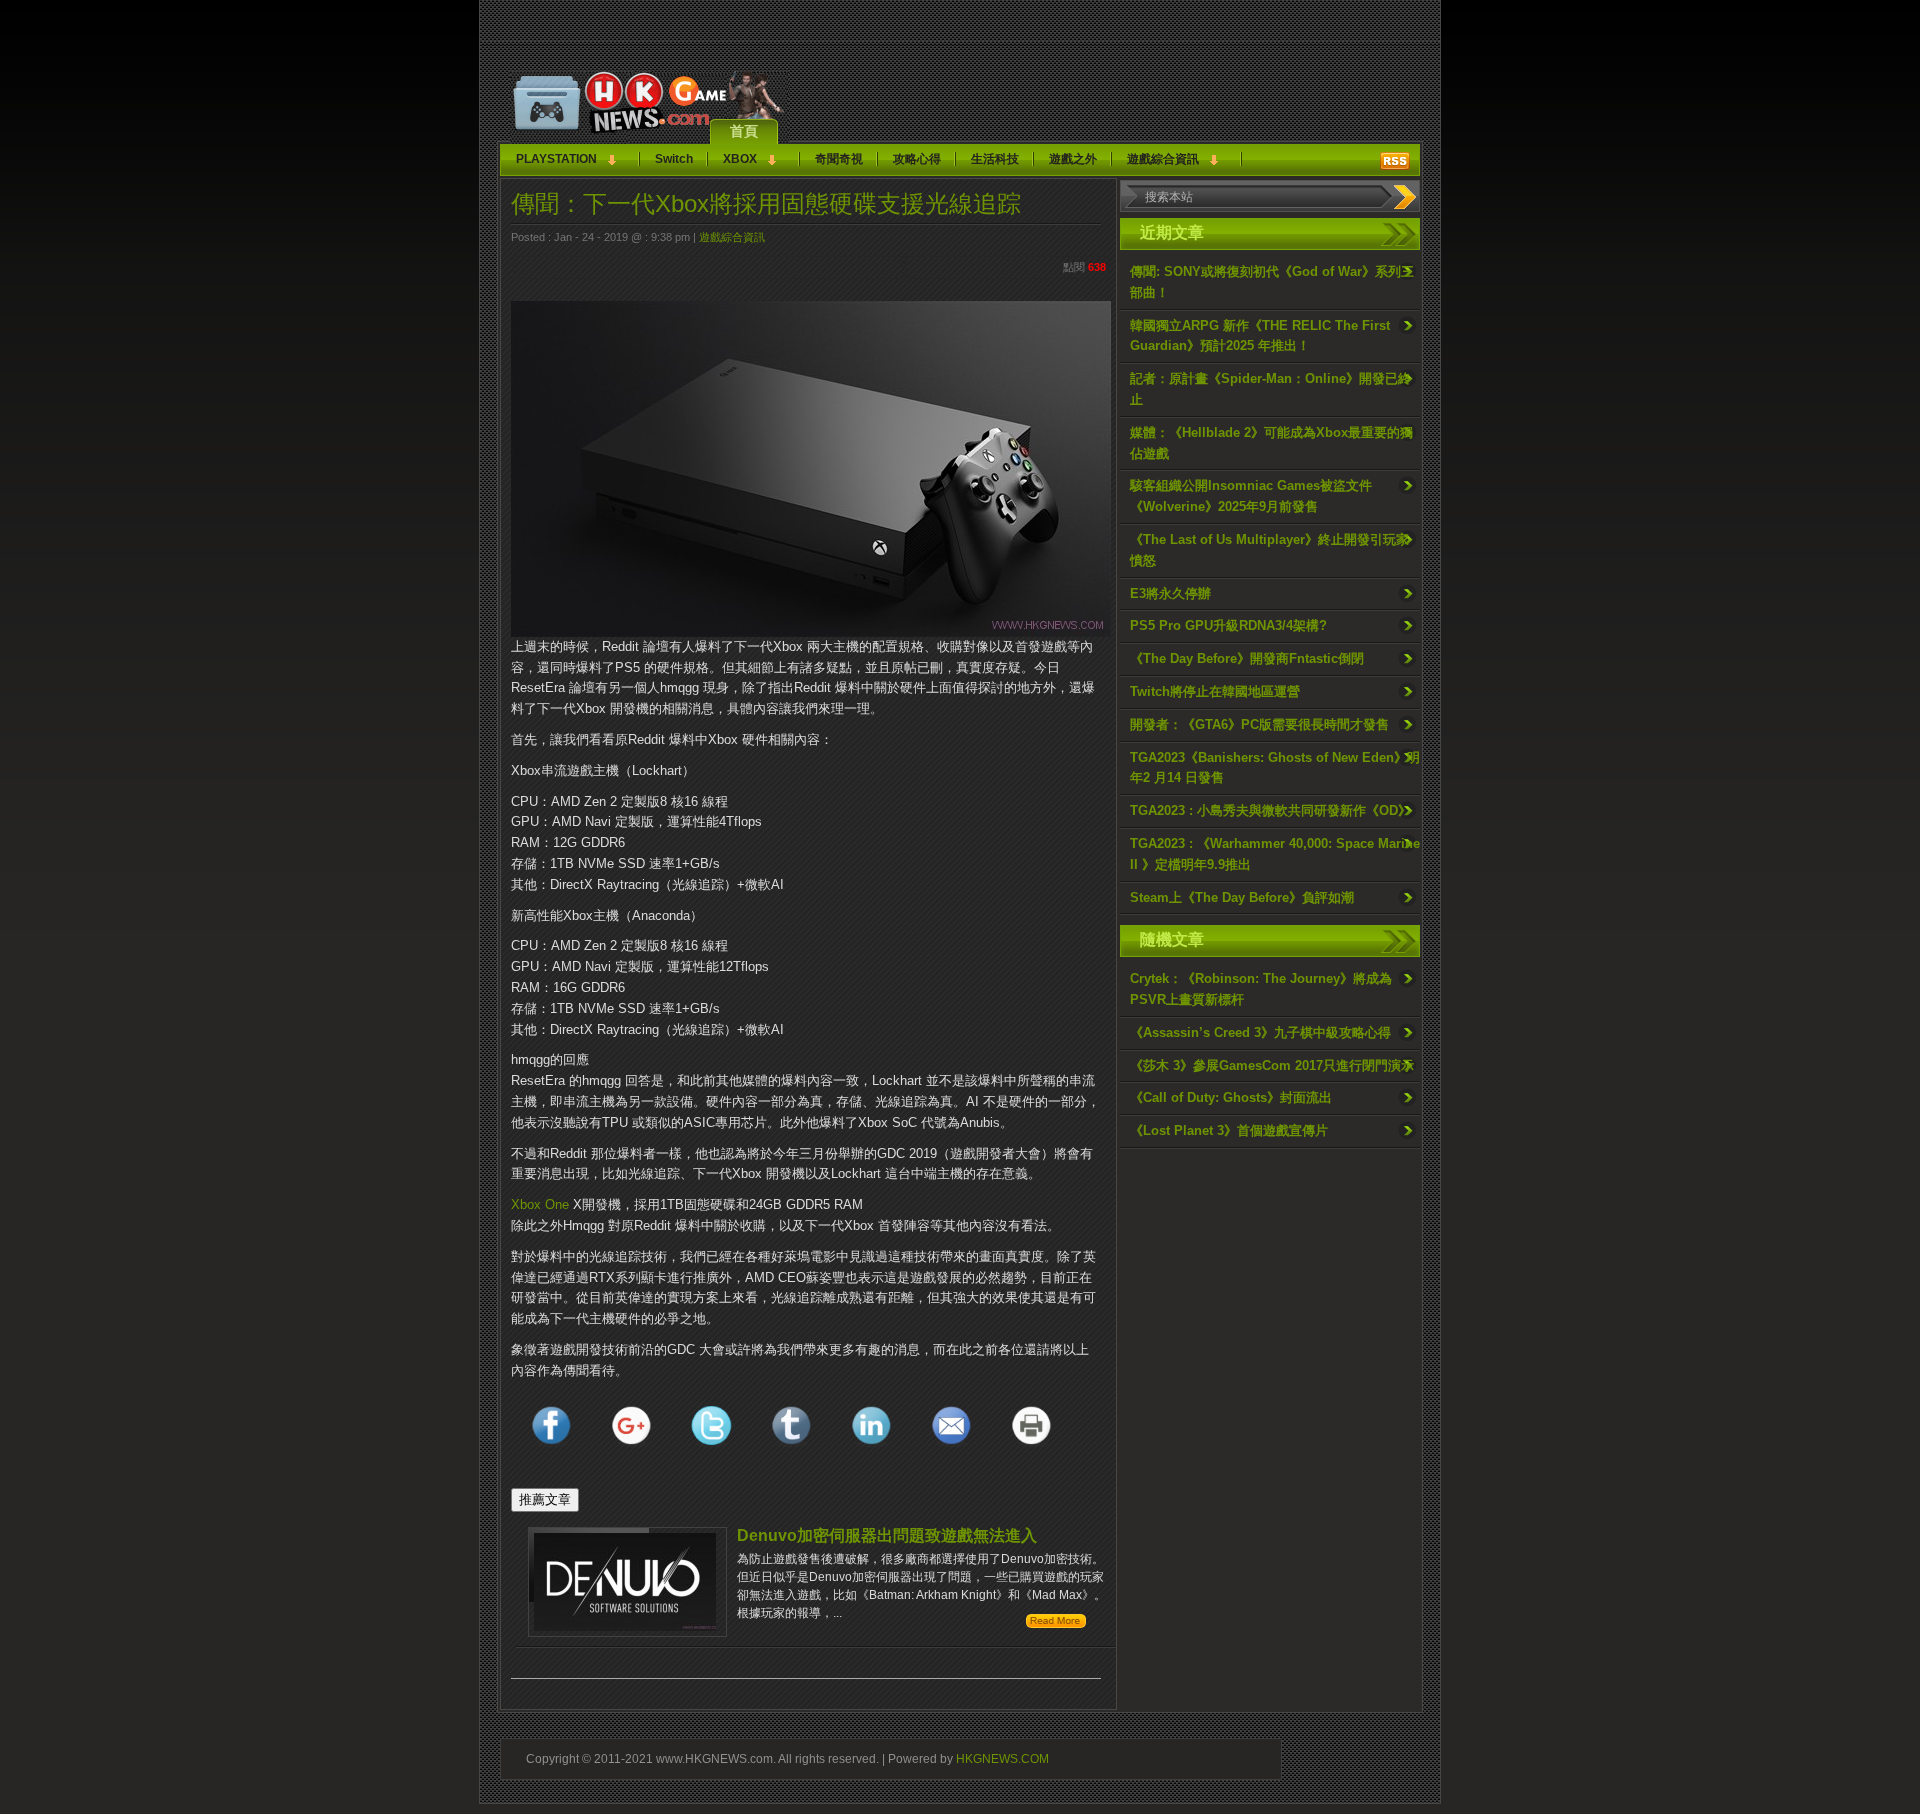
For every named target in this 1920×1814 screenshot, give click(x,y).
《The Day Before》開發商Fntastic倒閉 (1247, 658)
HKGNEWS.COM (1002, 1758)
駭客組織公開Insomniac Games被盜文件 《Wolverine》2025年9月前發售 (1251, 496)
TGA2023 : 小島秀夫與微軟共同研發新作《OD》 (1270, 810)
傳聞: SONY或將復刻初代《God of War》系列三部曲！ (1272, 282)
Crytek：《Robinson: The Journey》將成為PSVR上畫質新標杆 (1261, 989)
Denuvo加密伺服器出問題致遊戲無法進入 (887, 1535)
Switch (674, 159)
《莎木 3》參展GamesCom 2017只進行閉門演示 (1272, 1065)
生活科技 (995, 159)
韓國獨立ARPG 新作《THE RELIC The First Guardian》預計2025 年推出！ (1260, 336)
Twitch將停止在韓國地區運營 (1215, 691)
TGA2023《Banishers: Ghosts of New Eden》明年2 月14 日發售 (1275, 768)
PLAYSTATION (556, 159)
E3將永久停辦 (1170, 593)
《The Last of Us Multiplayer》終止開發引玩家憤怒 (1269, 550)
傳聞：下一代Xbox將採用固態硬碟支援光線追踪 (766, 203)
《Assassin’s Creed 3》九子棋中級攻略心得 (1260, 1032)
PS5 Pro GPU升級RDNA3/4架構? (1228, 625)
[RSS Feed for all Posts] (1395, 161)
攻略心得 (917, 159)
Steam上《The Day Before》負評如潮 (1242, 897)
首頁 (744, 131)
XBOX (740, 159)
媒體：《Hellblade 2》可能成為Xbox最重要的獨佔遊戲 (1271, 443)
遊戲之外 (1073, 159)
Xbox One (540, 1204)
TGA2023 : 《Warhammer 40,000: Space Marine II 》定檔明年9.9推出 (1275, 854)
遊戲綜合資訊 (1163, 159)
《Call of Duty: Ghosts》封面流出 (1231, 1097)
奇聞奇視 (839, 159)
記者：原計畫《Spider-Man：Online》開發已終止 (1270, 389)
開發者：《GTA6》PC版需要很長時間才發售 (1259, 724)
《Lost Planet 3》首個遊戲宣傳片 (1229, 1130)
